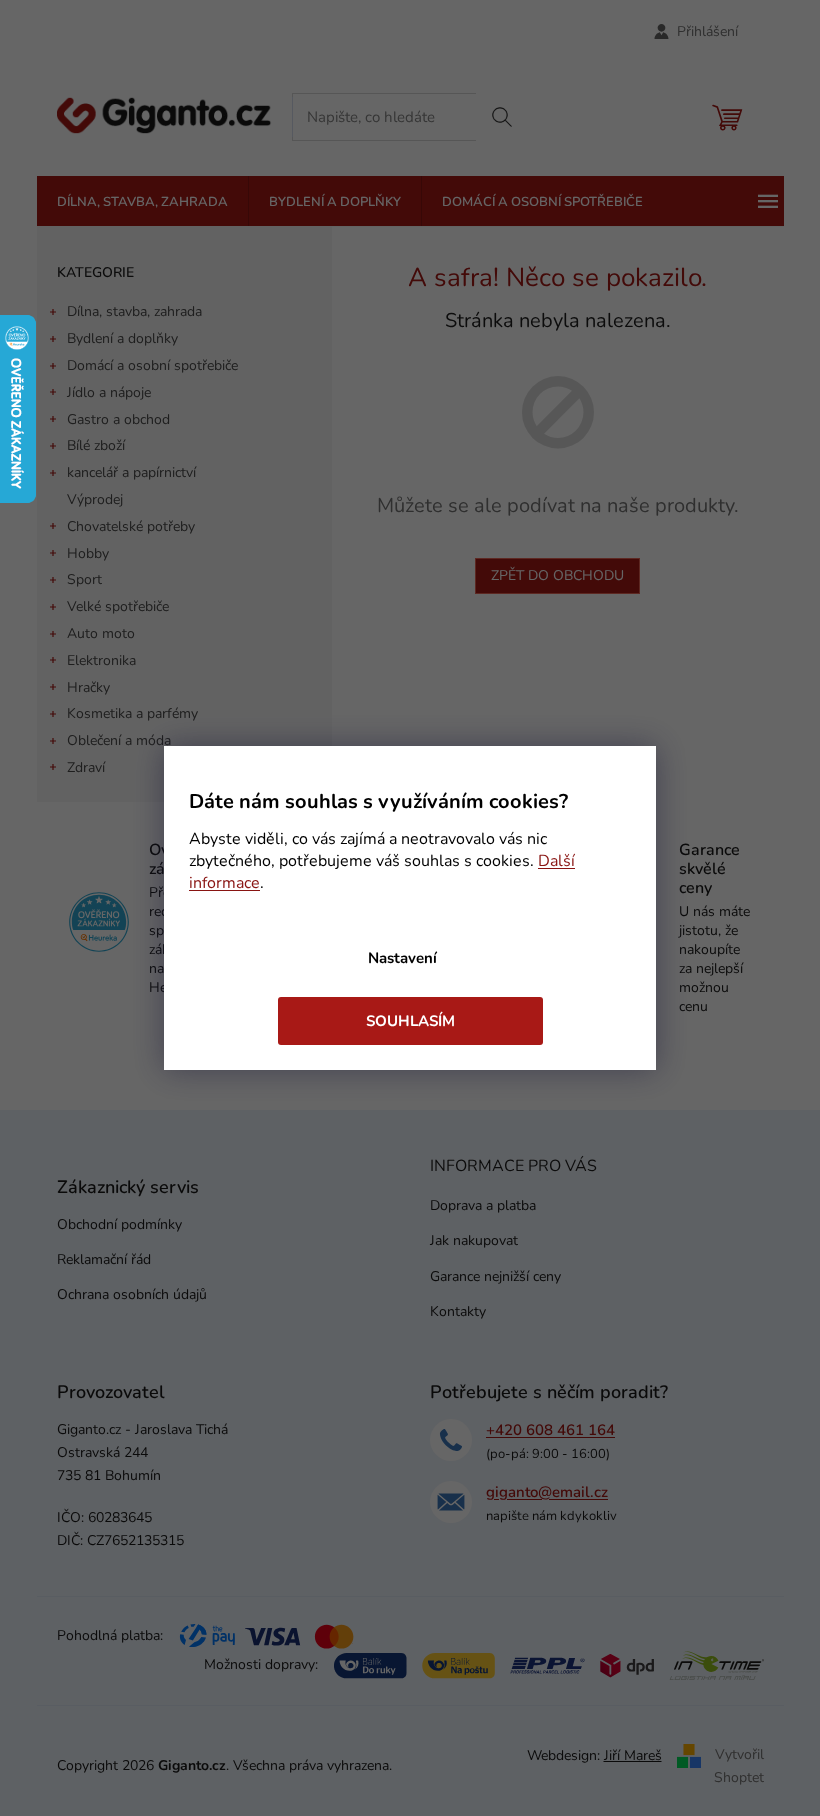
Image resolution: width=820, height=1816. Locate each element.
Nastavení (402, 958)
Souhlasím (410, 1021)
